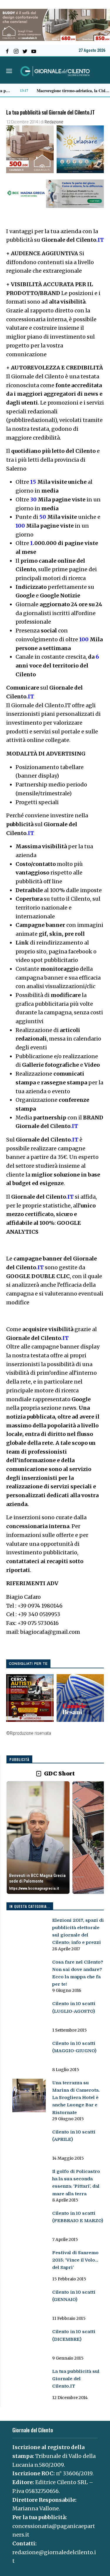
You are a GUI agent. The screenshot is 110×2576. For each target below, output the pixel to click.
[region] (55, 1838)
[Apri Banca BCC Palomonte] (38, 1838)
